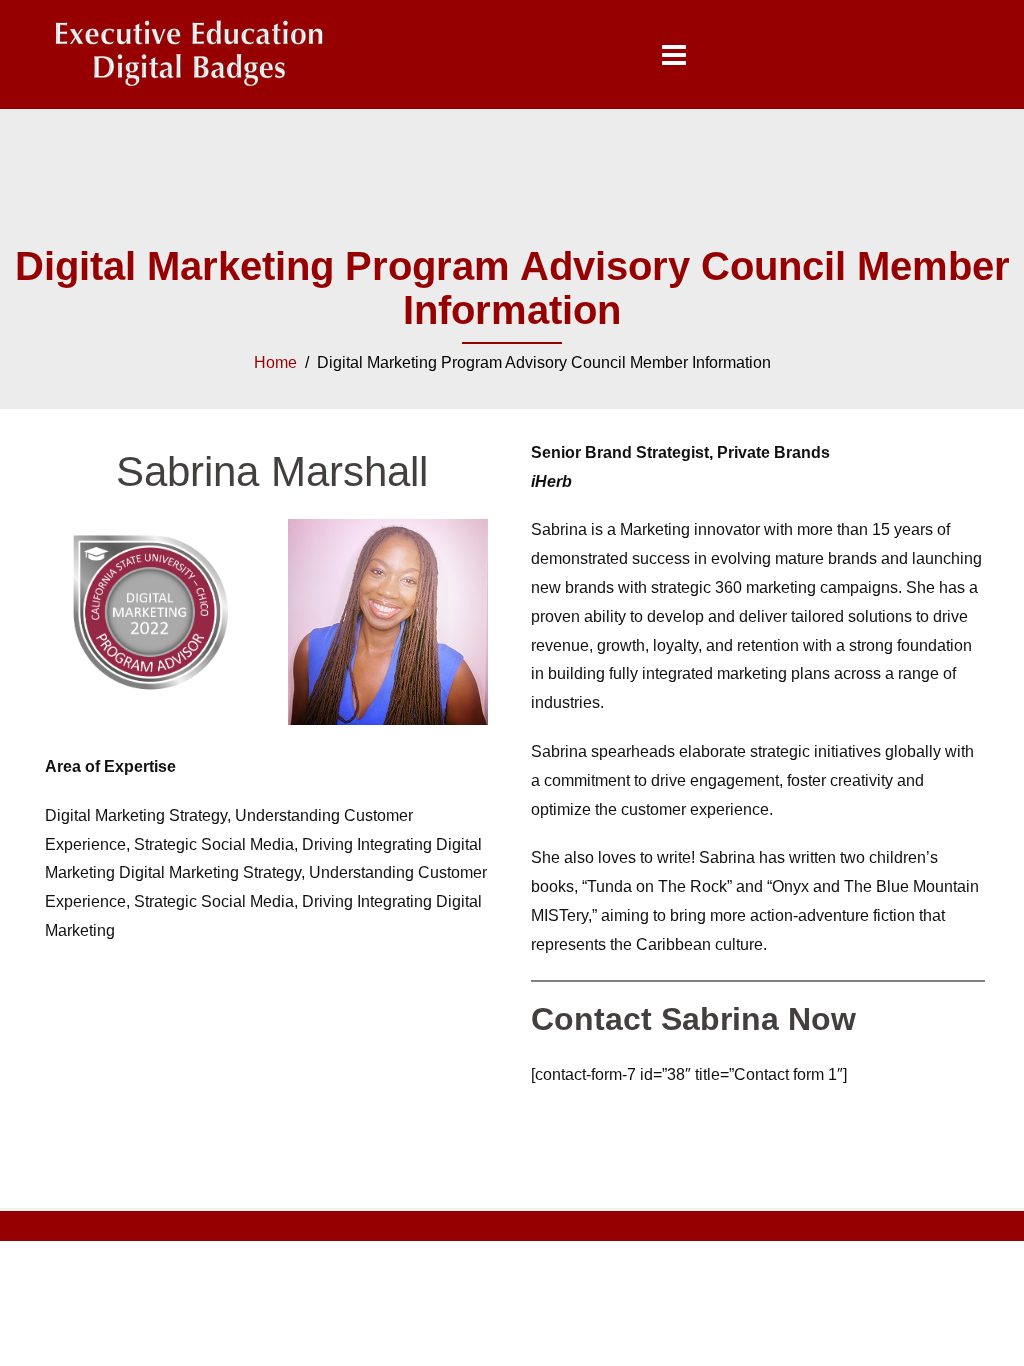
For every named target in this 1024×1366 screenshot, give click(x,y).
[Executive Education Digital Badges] (188, 53)
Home (275, 362)
